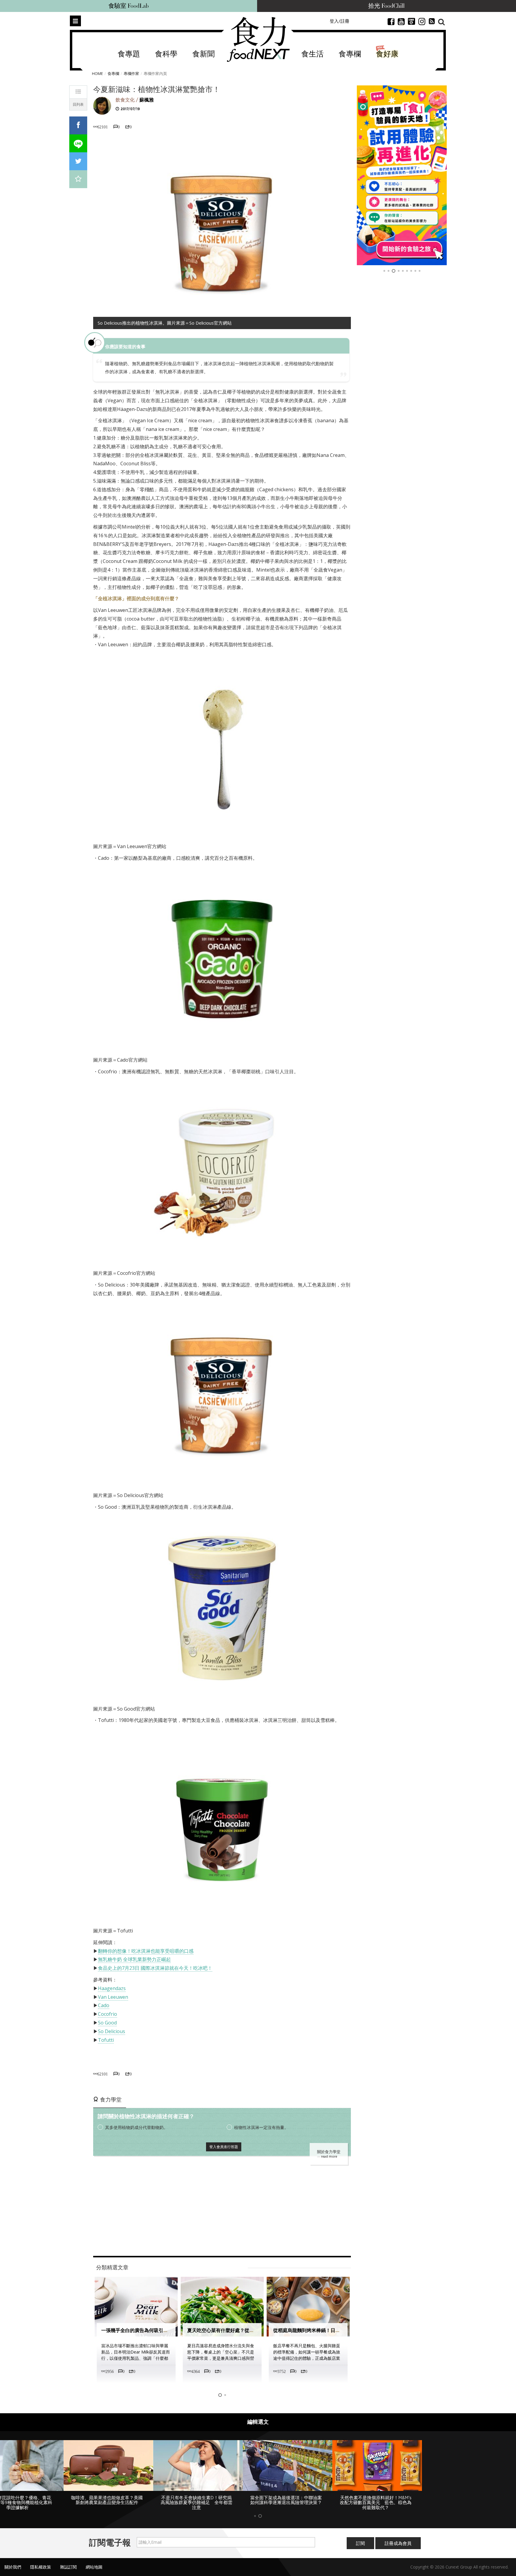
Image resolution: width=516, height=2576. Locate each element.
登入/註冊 (340, 21)
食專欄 (350, 54)
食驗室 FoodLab (129, 6)
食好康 (387, 54)
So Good (107, 2023)
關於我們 (13, 2567)
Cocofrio (107, 2014)
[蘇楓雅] (102, 105)
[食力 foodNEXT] (258, 39)
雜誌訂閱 (68, 2567)
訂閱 (360, 2543)
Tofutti (106, 2040)
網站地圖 (94, 2567)
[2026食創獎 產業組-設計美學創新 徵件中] (402, 175)
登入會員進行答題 (224, 2147)
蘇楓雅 (147, 100)
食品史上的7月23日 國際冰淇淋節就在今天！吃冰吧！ (155, 1968)
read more (329, 2156)
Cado (104, 2005)
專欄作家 (131, 73)
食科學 (166, 54)
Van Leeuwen (113, 1997)
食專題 (129, 54)
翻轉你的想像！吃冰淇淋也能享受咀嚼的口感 (146, 1951)
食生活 (312, 54)
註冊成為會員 (398, 2543)
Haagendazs (112, 1988)
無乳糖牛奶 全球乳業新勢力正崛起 (134, 1959)
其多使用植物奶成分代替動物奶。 (136, 2127)
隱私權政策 (41, 2567)
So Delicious (112, 2031)
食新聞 (204, 54)
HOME (97, 73)
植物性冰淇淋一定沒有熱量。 (261, 2127)
